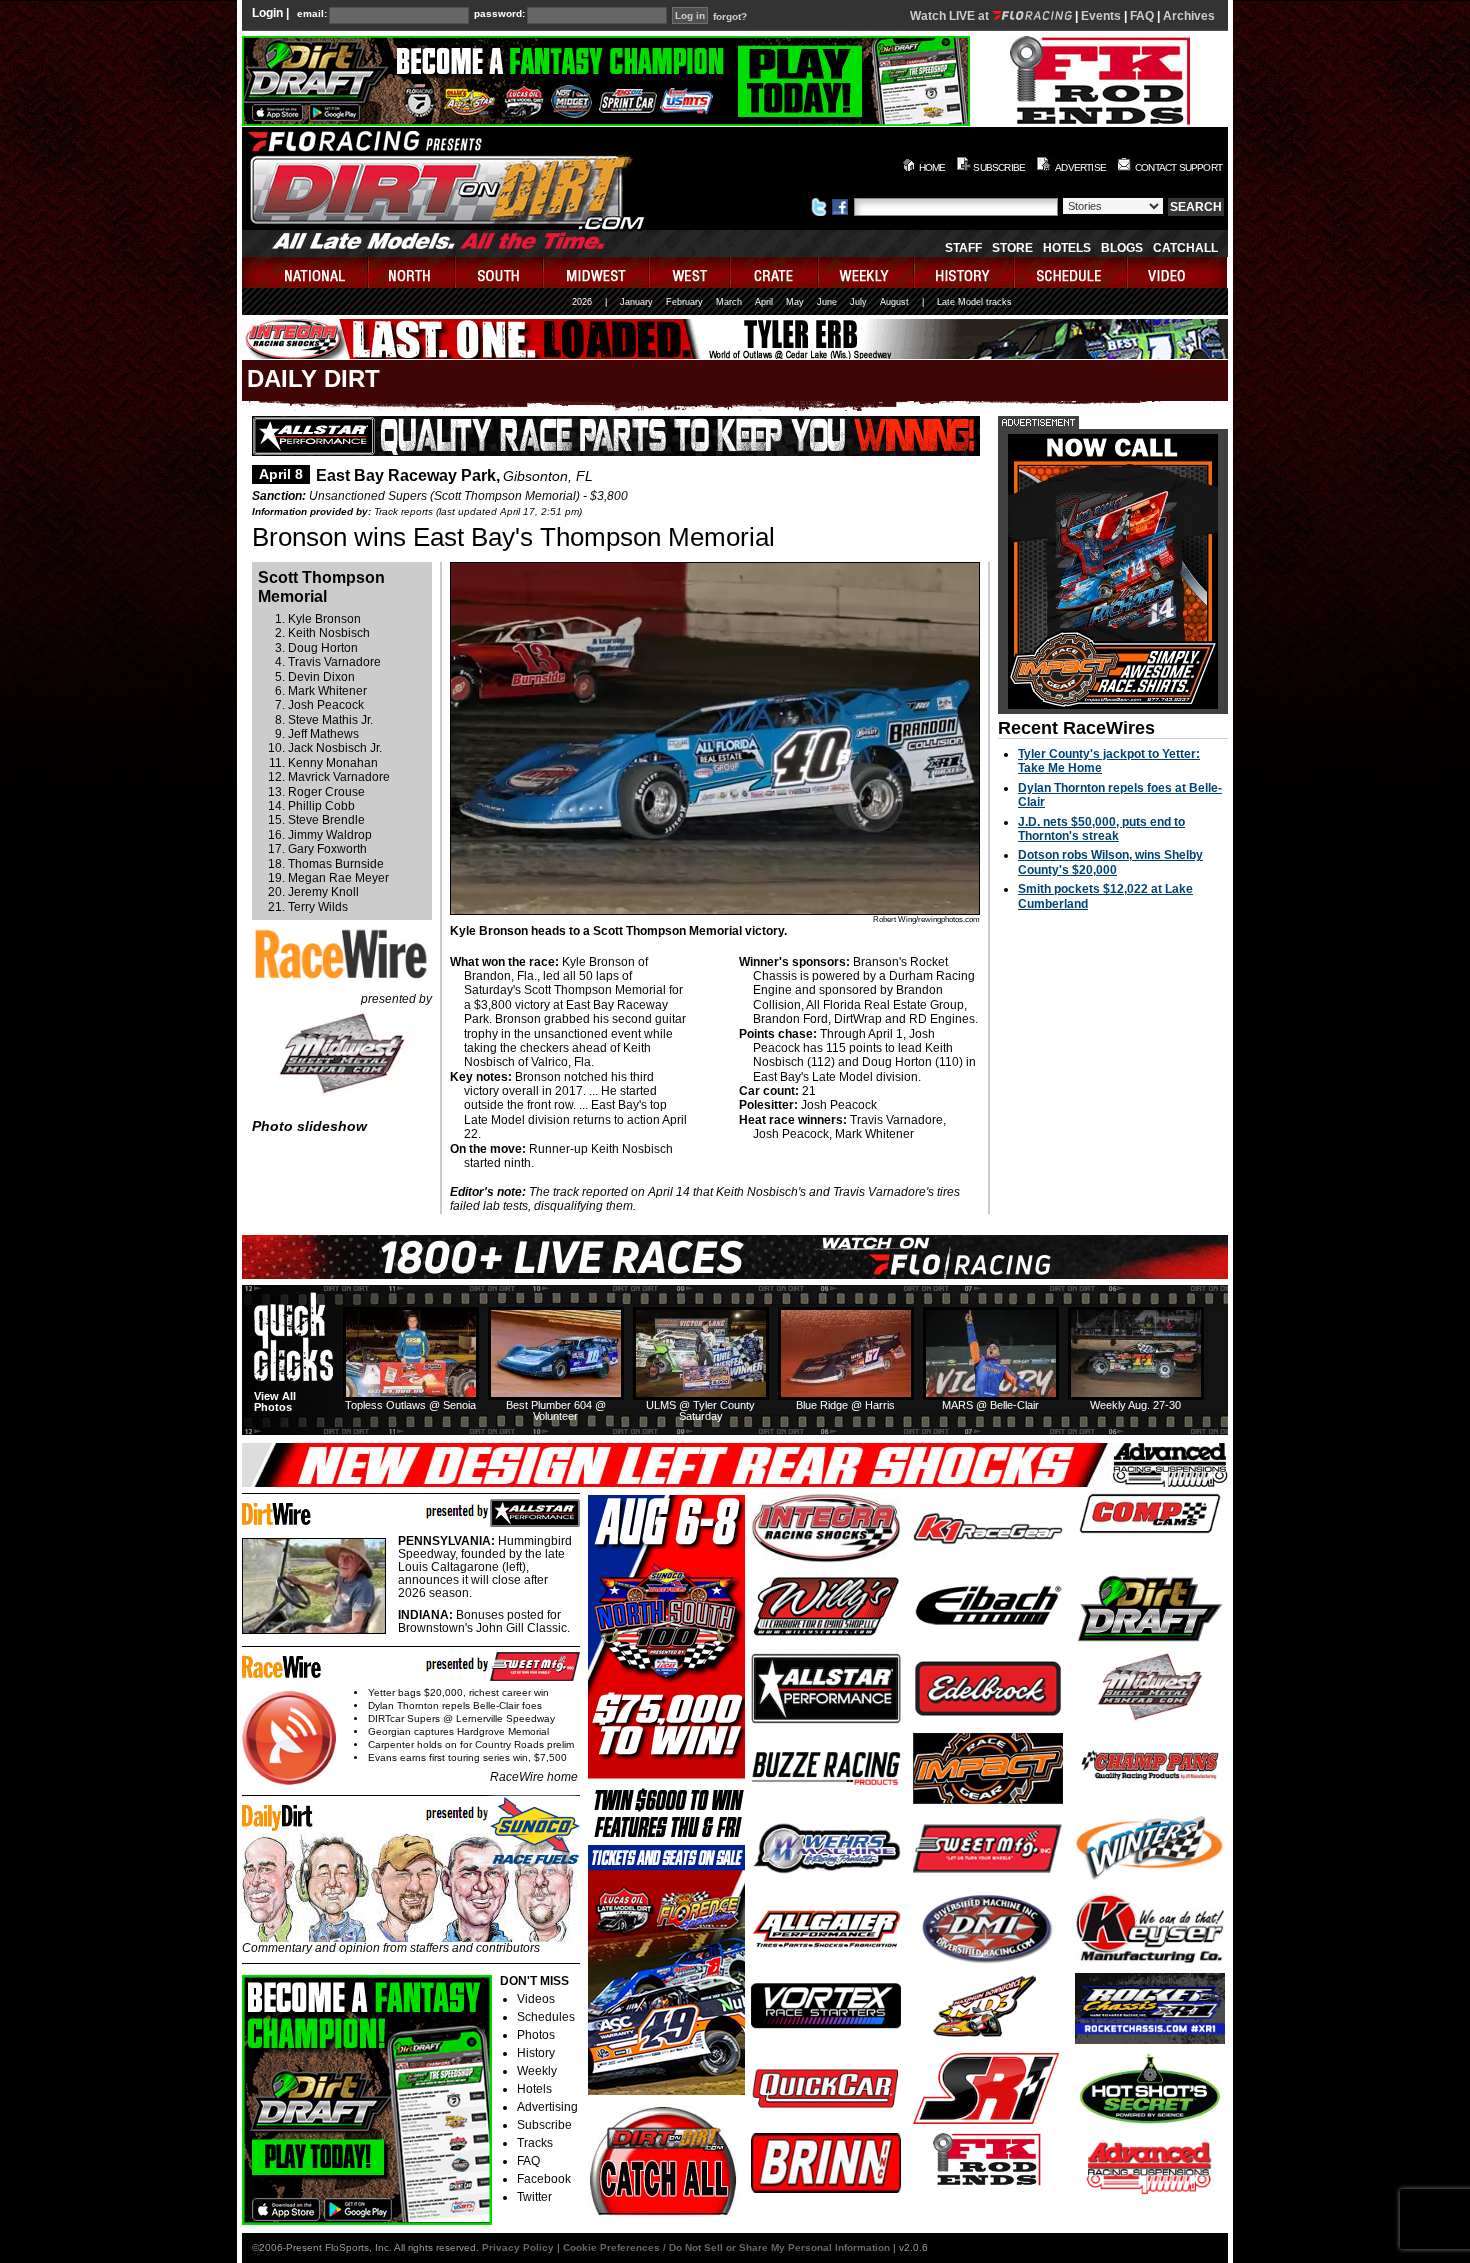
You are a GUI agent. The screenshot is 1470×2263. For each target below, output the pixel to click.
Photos (536, 2035)
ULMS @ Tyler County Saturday (700, 1410)
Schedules (546, 2017)
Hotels (1067, 248)
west (690, 272)
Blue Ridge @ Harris (845, 1405)
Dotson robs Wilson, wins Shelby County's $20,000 (1110, 862)
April (764, 302)
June (827, 302)
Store (1012, 248)
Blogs (1122, 248)
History (536, 2053)
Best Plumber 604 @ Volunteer (556, 1410)
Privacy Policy (518, 2247)
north (412, 272)
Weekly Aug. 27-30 (1135, 1405)
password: (499, 14)
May (795, 302)
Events (1101, 16)
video (1177, 272)
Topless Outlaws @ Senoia (410, 1405)
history (965, 272)
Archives (1189, 16)
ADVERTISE (1080, 167)
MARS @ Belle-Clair (990, 1405)
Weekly (537, 2071)
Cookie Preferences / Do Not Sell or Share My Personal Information (726, 2247)
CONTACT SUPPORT (1178, 167)
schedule (1071, 272)
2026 (582, 302)
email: (312, 14)
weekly (867, 272)
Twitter (534, 2197)
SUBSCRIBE (999, 167)
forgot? (730, 17)
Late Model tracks (974, 302)
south (500, 272)
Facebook (544, 2179)
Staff (963, 248)
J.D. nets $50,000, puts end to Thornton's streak (1101, 829)
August (894, 302)
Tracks (535, 2143)
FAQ (1142, 16)
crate (775, 272)
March (729, 302)
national (305, 272)
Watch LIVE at (951, 16)
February (684, 302)
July (858, 302)
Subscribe (544, 2125)
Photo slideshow (309, 1126)
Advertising (547, 2107)
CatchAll (1185, 248)
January (636, 302)
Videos (536, 1999)
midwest (597, 272)
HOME (932, 167)
